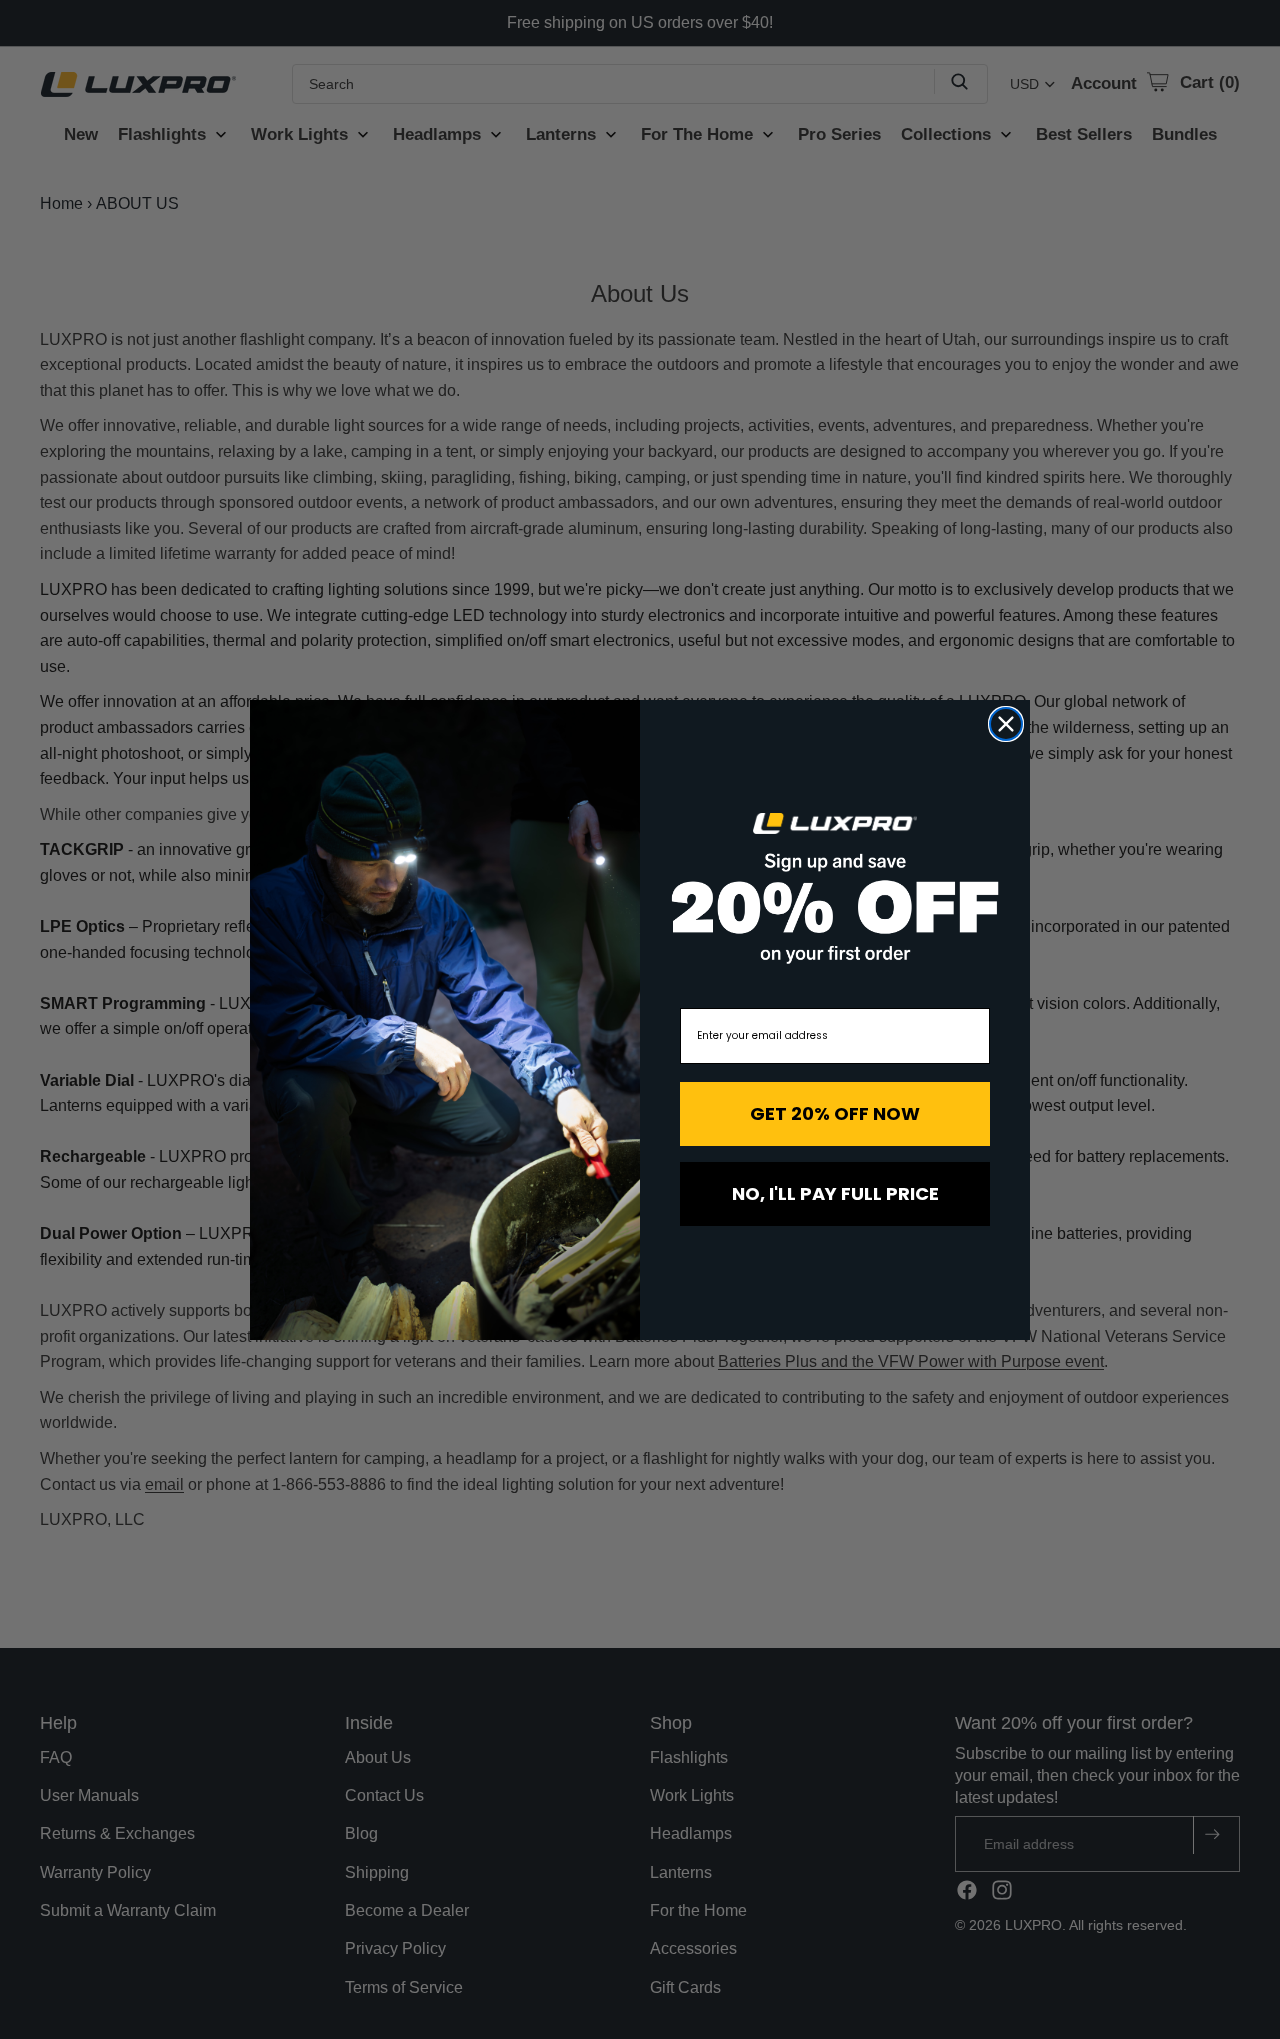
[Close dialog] (1006, 724)
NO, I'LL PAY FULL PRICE (835, 1193)
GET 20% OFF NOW (835, 1113)
